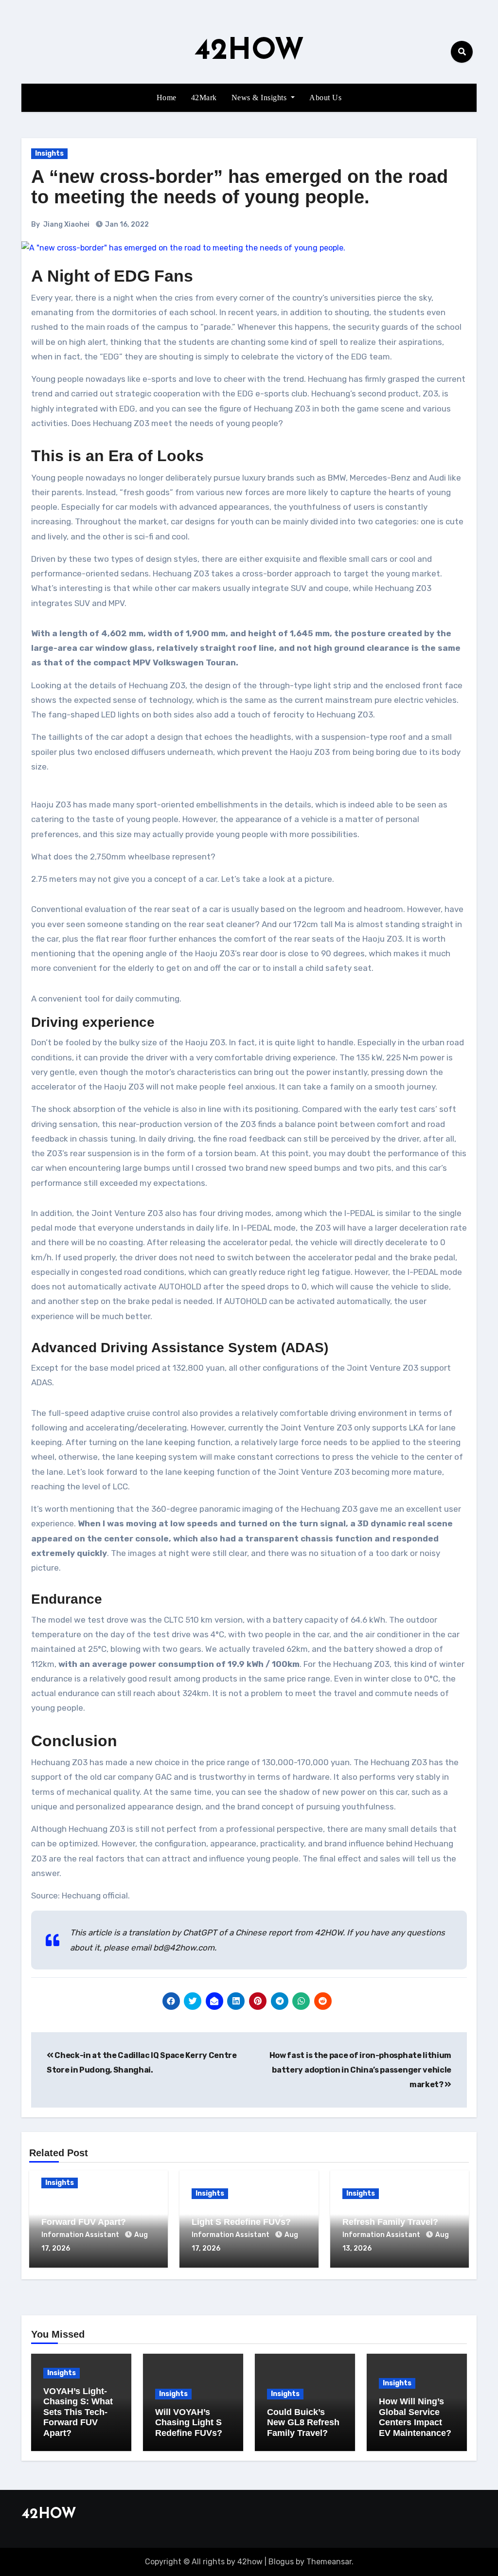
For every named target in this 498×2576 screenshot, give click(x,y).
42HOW (249, 52)
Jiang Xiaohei (66, 224)
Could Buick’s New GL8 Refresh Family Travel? (391, 2217)
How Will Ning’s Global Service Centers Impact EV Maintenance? (415, 2417)
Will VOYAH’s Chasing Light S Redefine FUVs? (241, 2217)
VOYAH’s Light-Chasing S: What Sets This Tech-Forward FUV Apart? (96, 2211)
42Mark (204, 98)
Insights (49, 153)
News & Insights (260, 98)
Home (167, 98)
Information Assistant (81, 2235)
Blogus (281, 2562)
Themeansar (329, 2562)
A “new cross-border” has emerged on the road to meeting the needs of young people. (240, 187)
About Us (325, 98)
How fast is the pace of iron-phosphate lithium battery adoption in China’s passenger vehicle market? (360, 2070)
